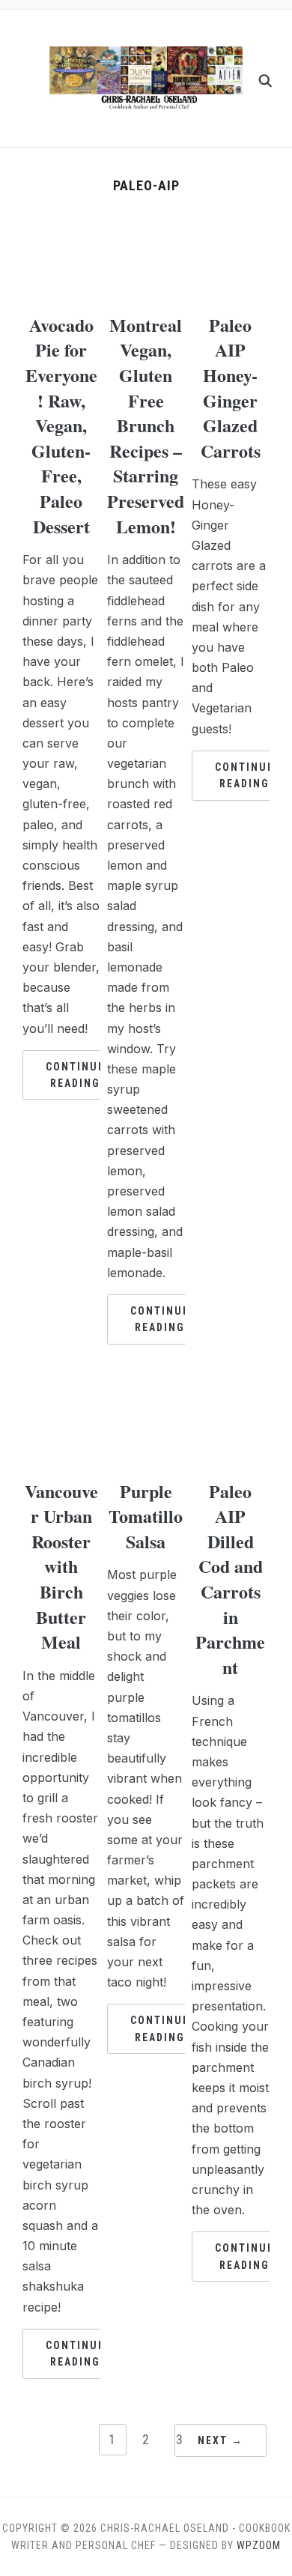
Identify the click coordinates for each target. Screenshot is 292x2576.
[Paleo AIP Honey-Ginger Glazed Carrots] (231, 232)
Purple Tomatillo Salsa (146, 1516)
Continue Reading (75, 1075)
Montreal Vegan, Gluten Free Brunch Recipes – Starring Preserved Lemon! (146, 425)
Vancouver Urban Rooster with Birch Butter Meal (61, 1567)
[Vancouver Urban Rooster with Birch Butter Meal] (61, 1398)
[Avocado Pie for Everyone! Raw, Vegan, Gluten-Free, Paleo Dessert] (61, 232)
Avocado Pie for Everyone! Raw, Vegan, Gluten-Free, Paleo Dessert (61, 425)
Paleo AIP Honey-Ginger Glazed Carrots (231, 388)
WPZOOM (259, 2545)
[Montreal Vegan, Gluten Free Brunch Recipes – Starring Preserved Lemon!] (146, 232)
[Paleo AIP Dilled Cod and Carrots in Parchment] (231, 1398)
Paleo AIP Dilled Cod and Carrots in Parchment (230, 1579)
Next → (220, 2440)
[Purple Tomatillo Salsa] (146, 1398)
